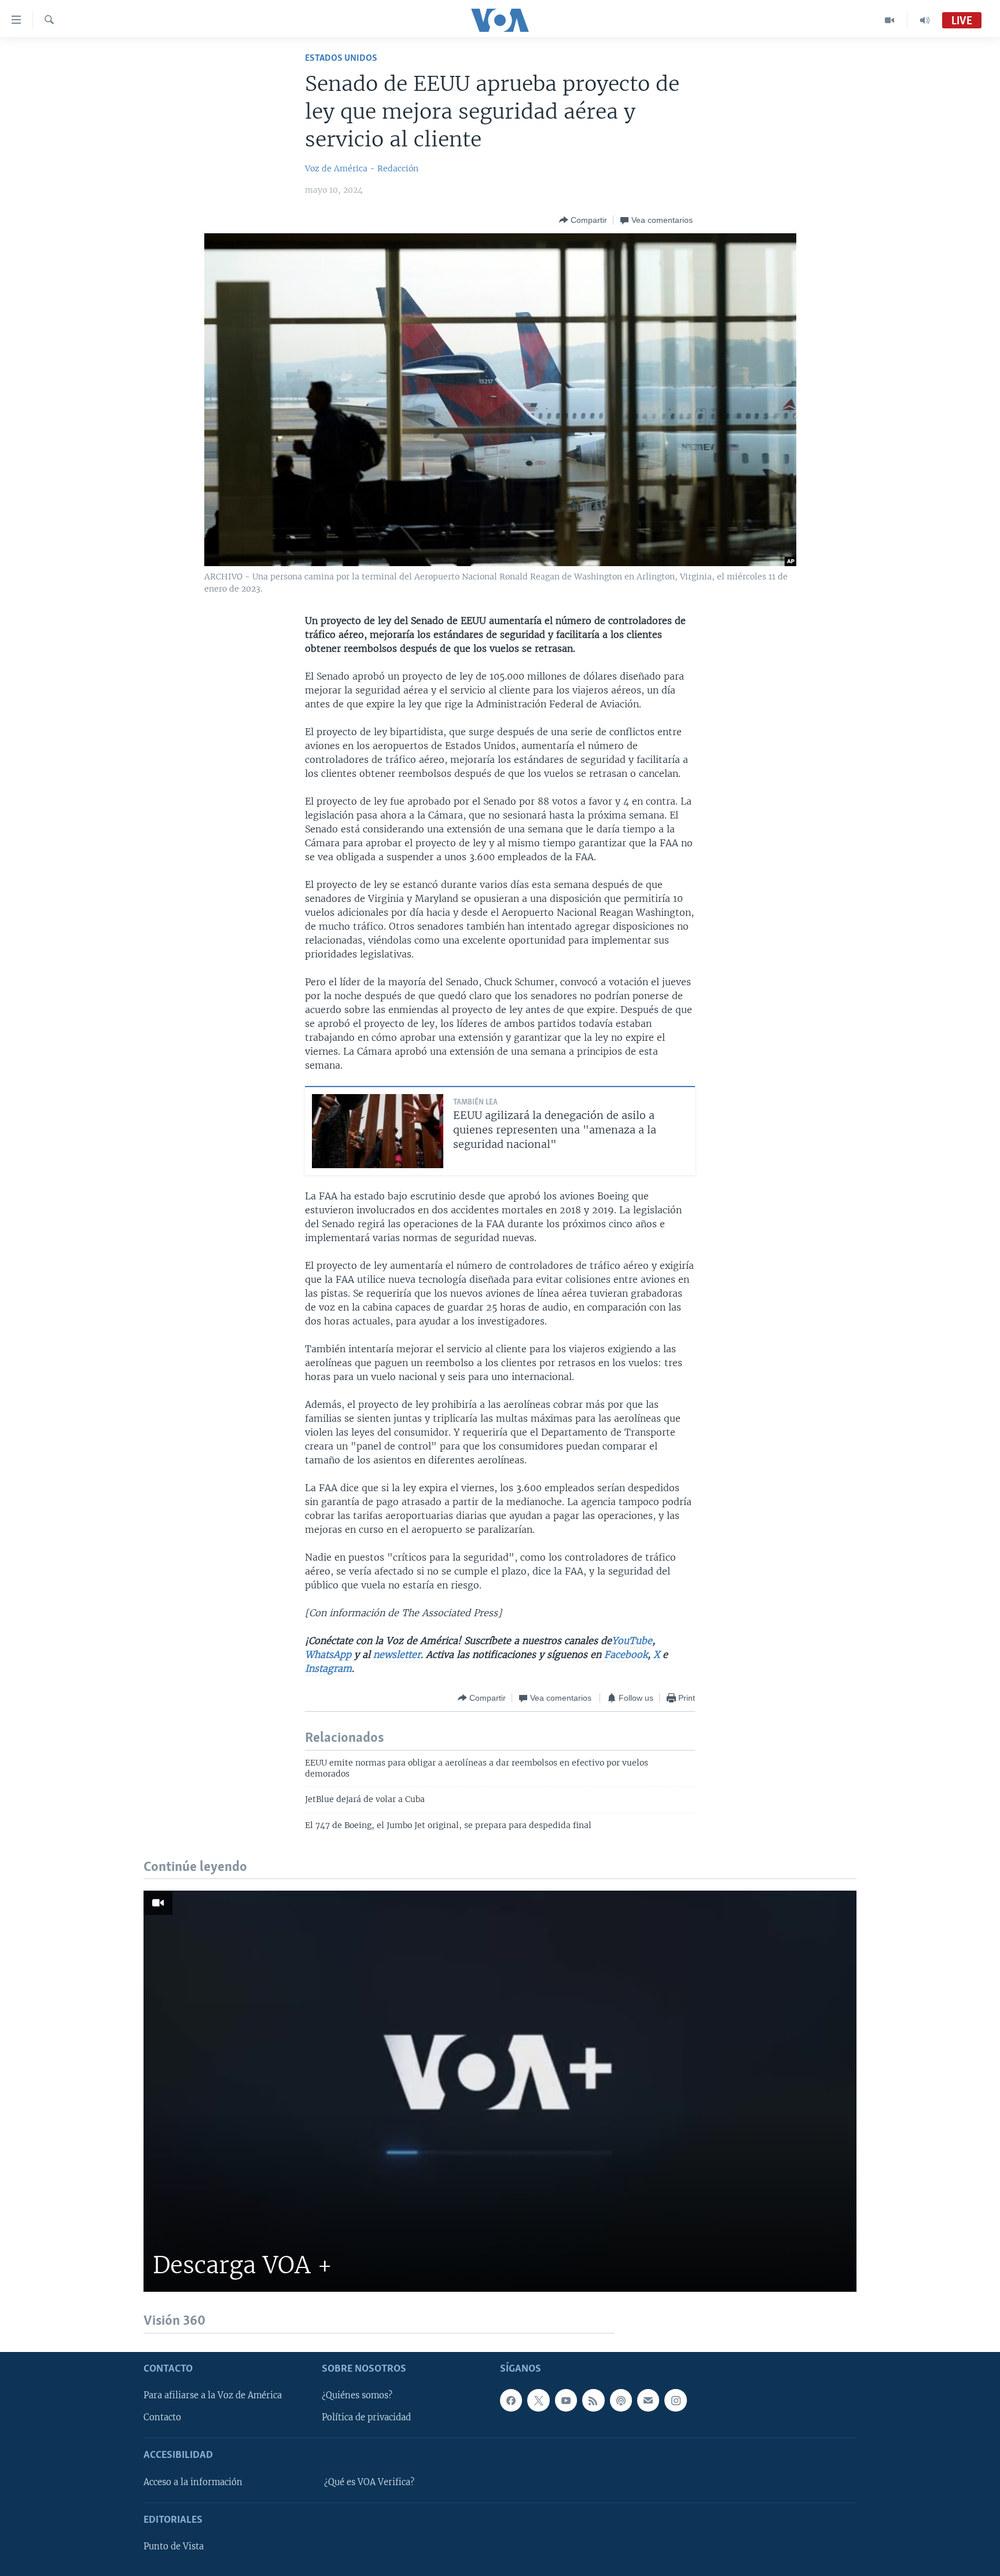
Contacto (162, 2417)
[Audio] (925, 20)
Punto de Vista (174, 2546)
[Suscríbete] (648, 2400)
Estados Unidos (341, 58)
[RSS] (593, 2400)
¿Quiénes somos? (357, 2395)
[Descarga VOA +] (500, 2091)
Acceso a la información (193, 2482)
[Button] (583, 220)
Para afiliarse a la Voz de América (213, 2395)
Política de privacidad (366, 2417)
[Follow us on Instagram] (675, 2400)
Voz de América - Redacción (362, 168)
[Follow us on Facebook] (511, 2400)
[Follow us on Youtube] (566, 2400)
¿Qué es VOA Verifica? (369, 2482)
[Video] (890, 20)
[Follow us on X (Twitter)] (538, 2400)
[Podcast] (621, 2400)
